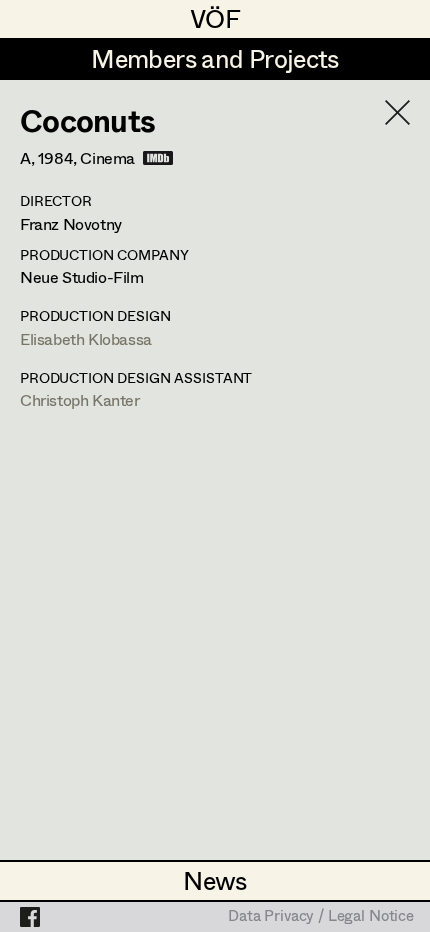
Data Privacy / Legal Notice (321, 917)
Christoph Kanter (80, 399)
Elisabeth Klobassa (86, 338)
